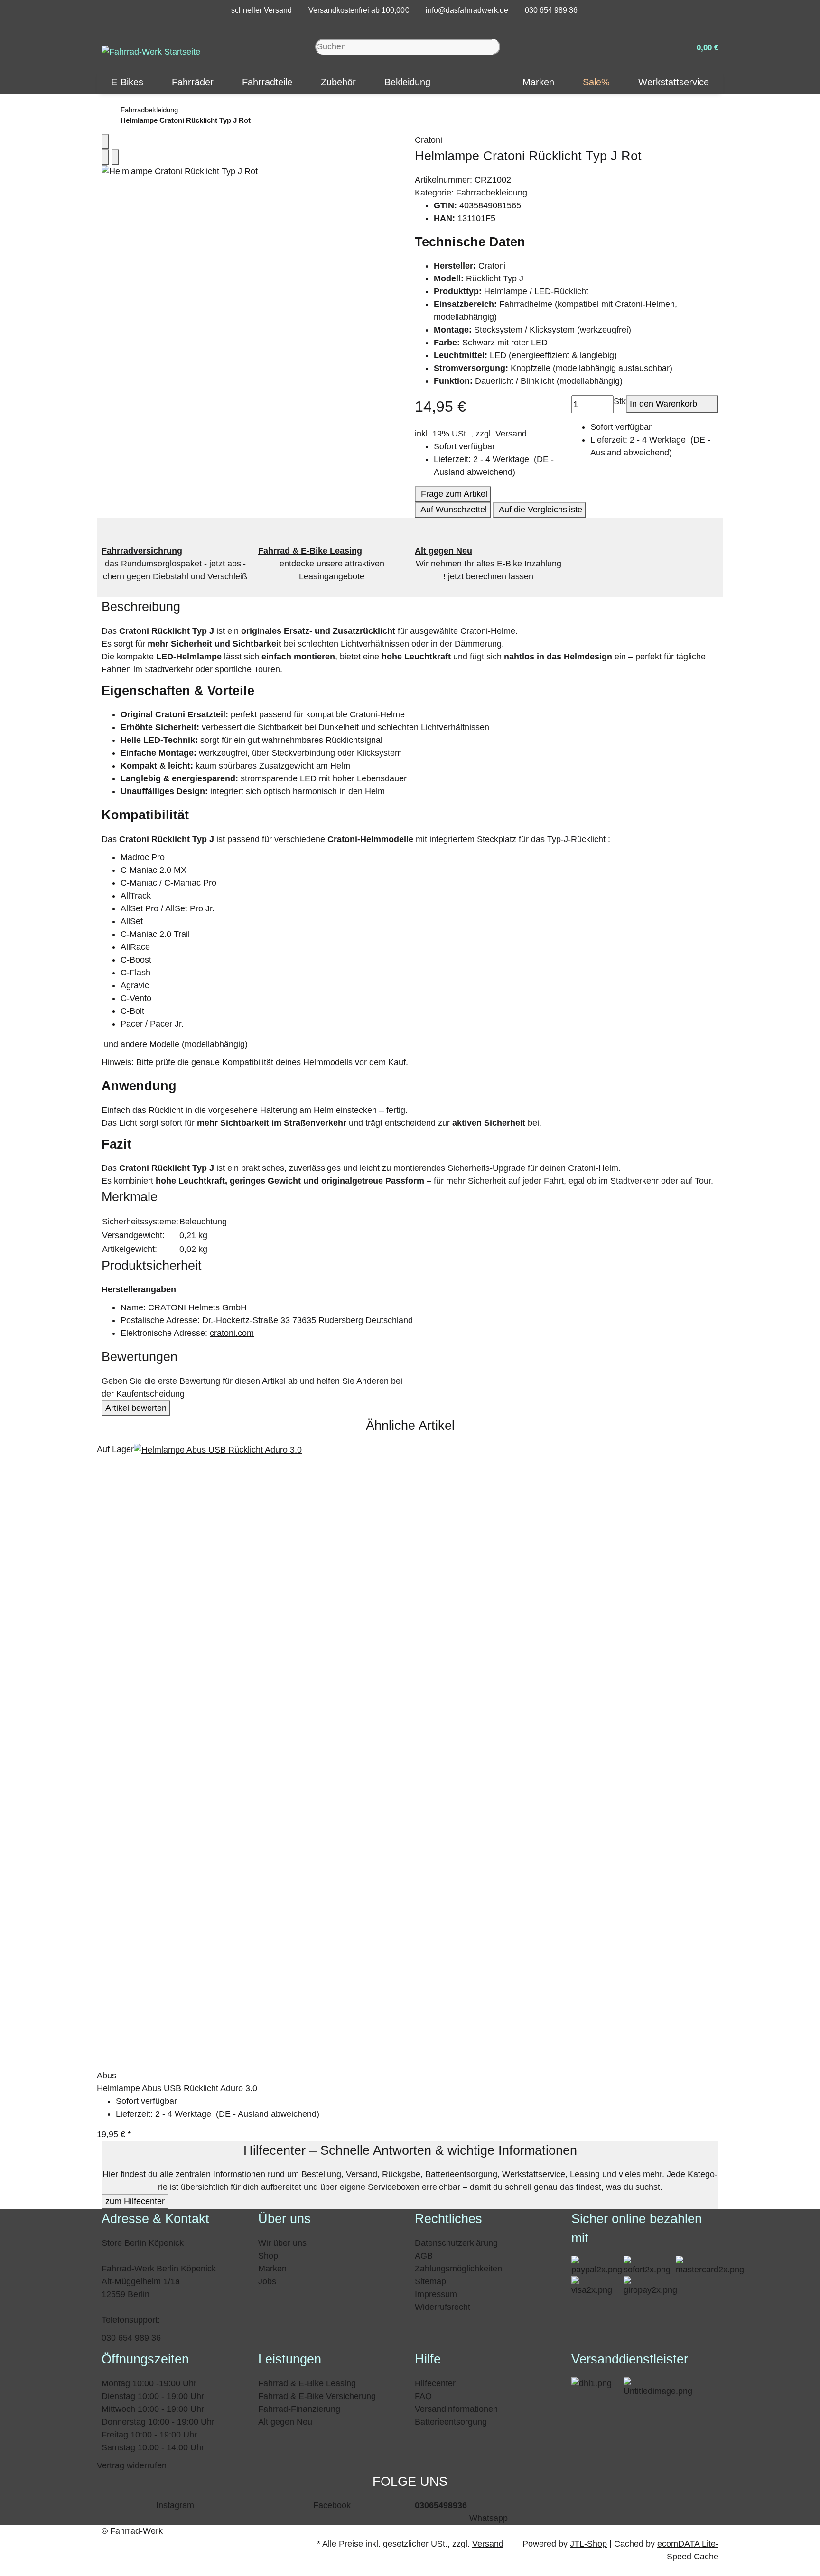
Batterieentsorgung (451, 2422)
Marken (272, 2269)
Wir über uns (282, 2243)
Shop (268, 2256)
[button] (704, 47)
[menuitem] (127, 82)
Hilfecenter (435, 2383)
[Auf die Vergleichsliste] (105, 157)
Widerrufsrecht (443, 2307)
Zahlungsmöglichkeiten (458, 2269)
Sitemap (430, 2281)
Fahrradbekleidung (492, 193)
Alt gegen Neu (285, 2422)
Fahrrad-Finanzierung (299, 2409)
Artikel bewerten (136, 1408)
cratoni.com (232, 1333)
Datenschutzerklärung (456, 2243)
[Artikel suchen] (496, 47)
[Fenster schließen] (105, 142)
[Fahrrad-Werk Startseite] (151, 51)
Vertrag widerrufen (132, 2465)
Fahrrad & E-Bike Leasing (307, 2383)
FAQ (423, 2396)
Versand (511, 434)
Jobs (267, 2281)
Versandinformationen (456, 2409)
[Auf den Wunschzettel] (115, 157)
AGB (424, 2256)
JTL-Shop (588, 2544)
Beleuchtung (203, 1222)
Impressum (436, 2294)
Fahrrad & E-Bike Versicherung (317, 2396)
